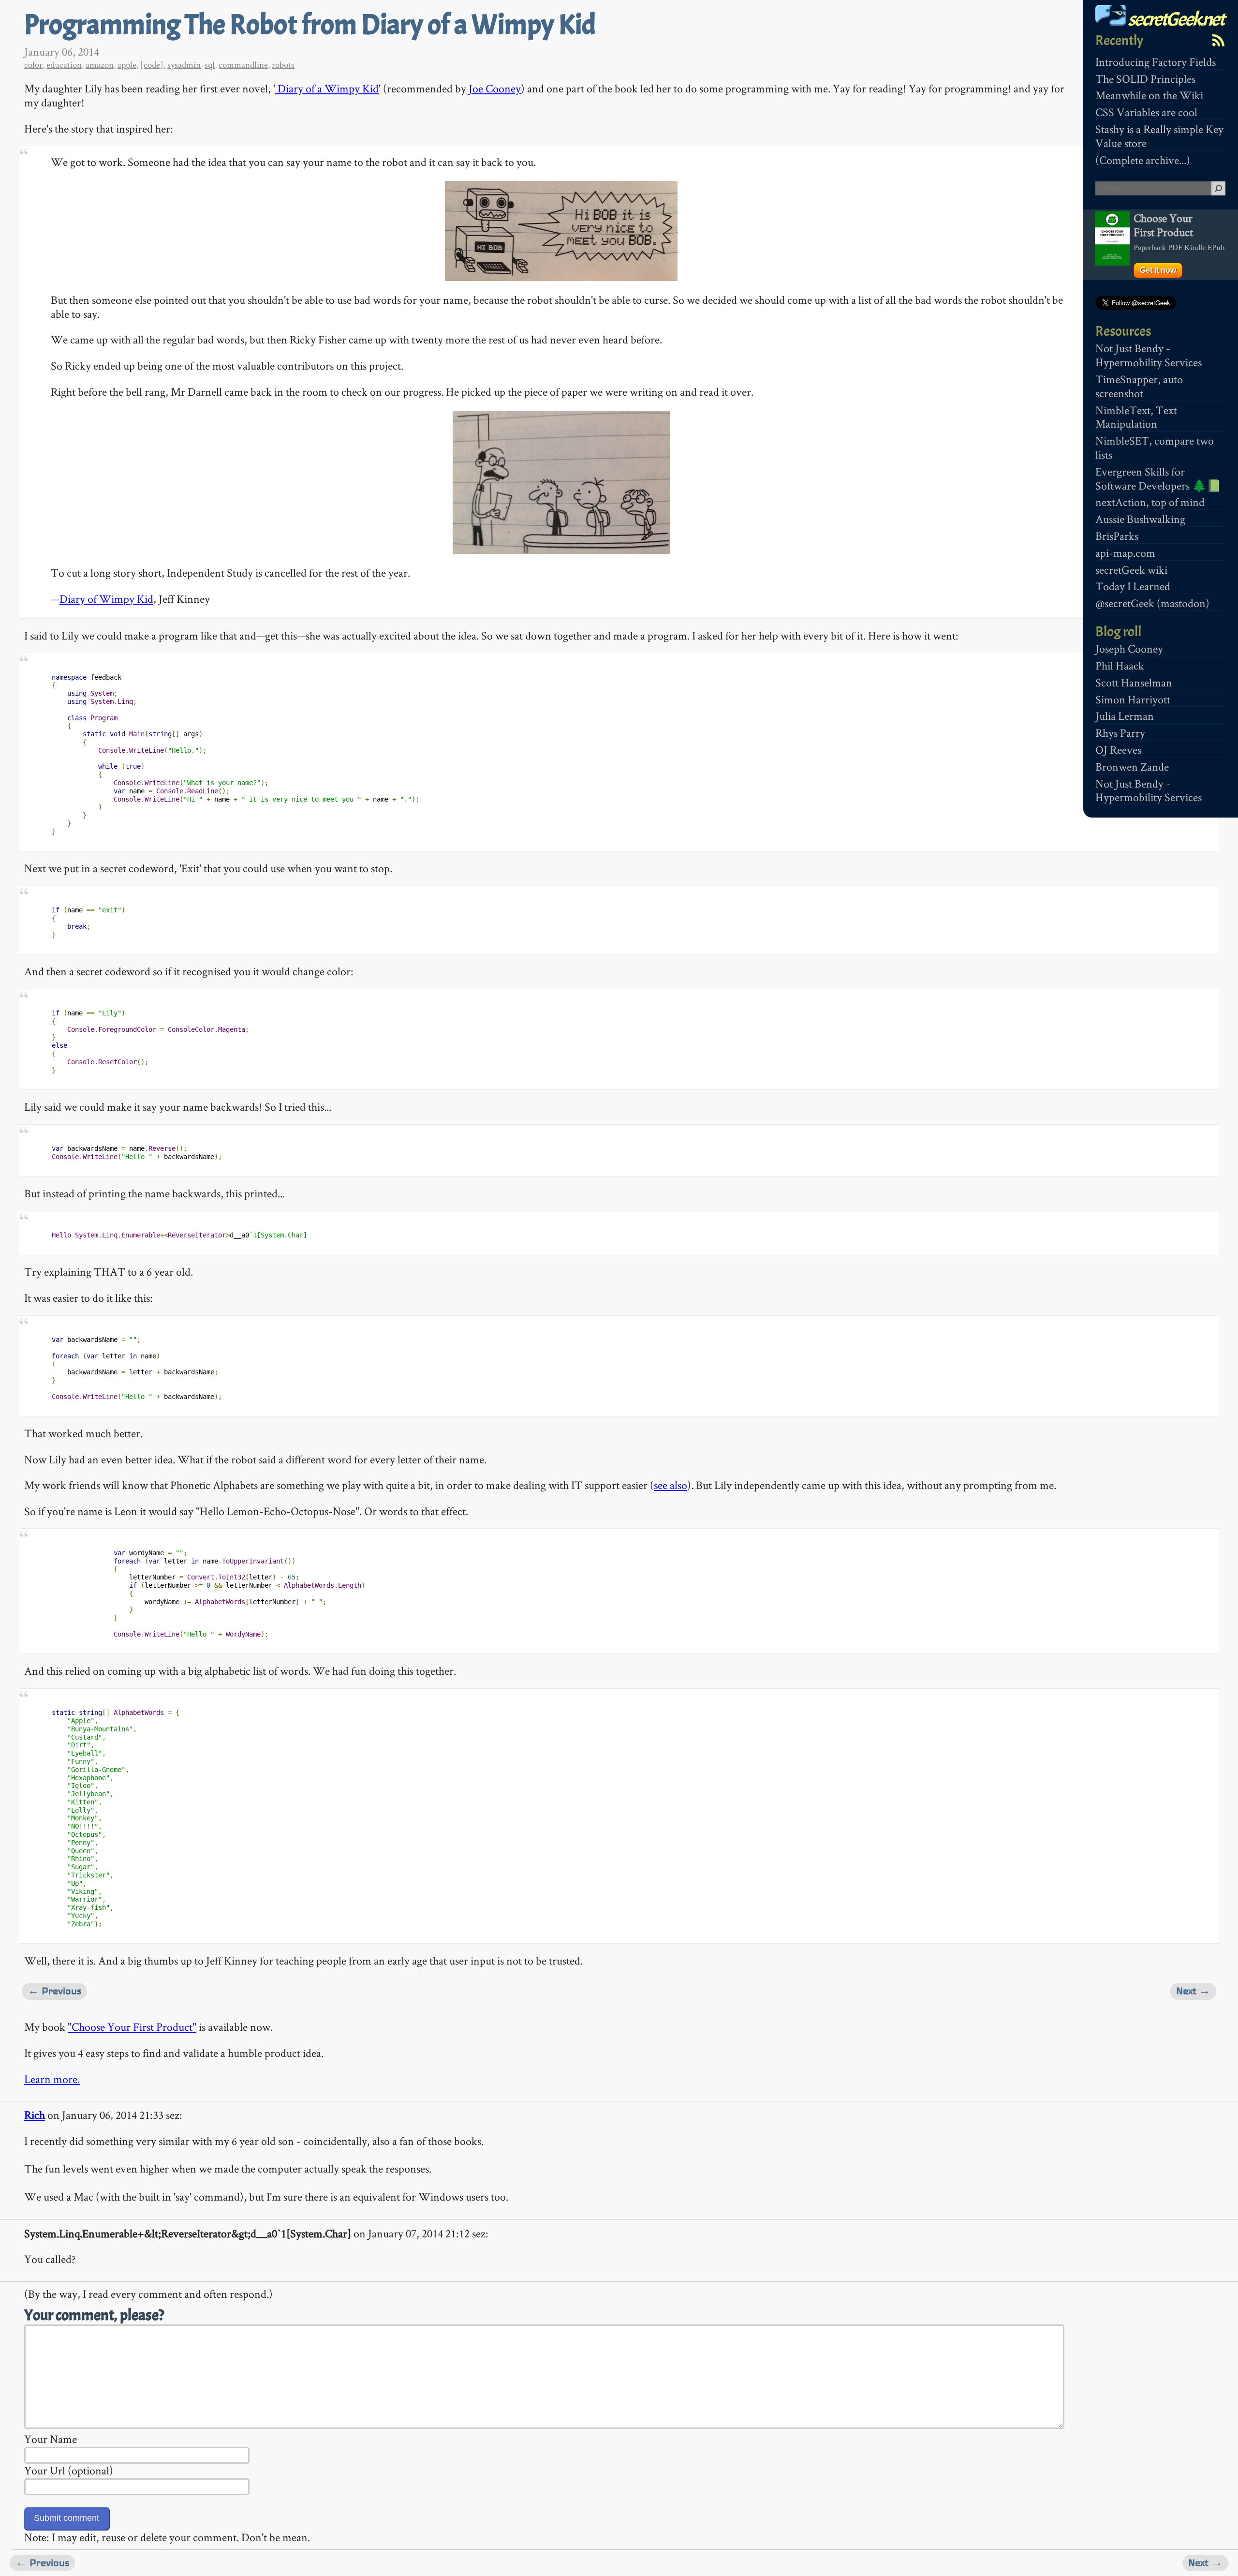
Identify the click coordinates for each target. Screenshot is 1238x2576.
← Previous (54, 1991)
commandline (243, 65)
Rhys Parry (1120, 733)
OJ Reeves (1118, 750)
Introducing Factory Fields (1156, 62)
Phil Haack (1120, 665)
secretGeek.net (1175, 19)
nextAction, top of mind (1150, 502)
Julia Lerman (1125, 716)
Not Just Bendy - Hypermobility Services (1149, 355)
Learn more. (52, 2079)
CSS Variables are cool (1146, 112)
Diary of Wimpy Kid (106, 599)
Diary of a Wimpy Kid (327, 88)
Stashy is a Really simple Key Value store (1159, 136)
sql (210, 65)
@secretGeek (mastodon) (1152, 603)
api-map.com (1125, 553)
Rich (35, 2115)
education (64, 65)
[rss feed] (1218, 40)
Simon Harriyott (1133, 699)
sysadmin (184, 65)
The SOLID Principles (1145, 79)
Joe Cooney (495, 88)
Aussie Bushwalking (1140, 519)
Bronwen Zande (1132, 767)
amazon (100, 65)
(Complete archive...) (1143, 160)
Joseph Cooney (1129, 648)
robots (283, 65)
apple (127, 65)
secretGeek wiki (1131, 570)
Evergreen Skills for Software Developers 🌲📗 (1158, 478)
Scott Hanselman (1134, 682)
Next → (1193, 1991)
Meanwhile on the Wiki (1149, 95)
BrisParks (1117, 536)
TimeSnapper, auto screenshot (1139, 386)
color (33, 65)
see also (671, 1485)
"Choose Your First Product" (132, 2027)
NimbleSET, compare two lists (1155, 447)
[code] (152, 65)
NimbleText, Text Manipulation (1136, 417)
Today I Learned (1133, 586)
